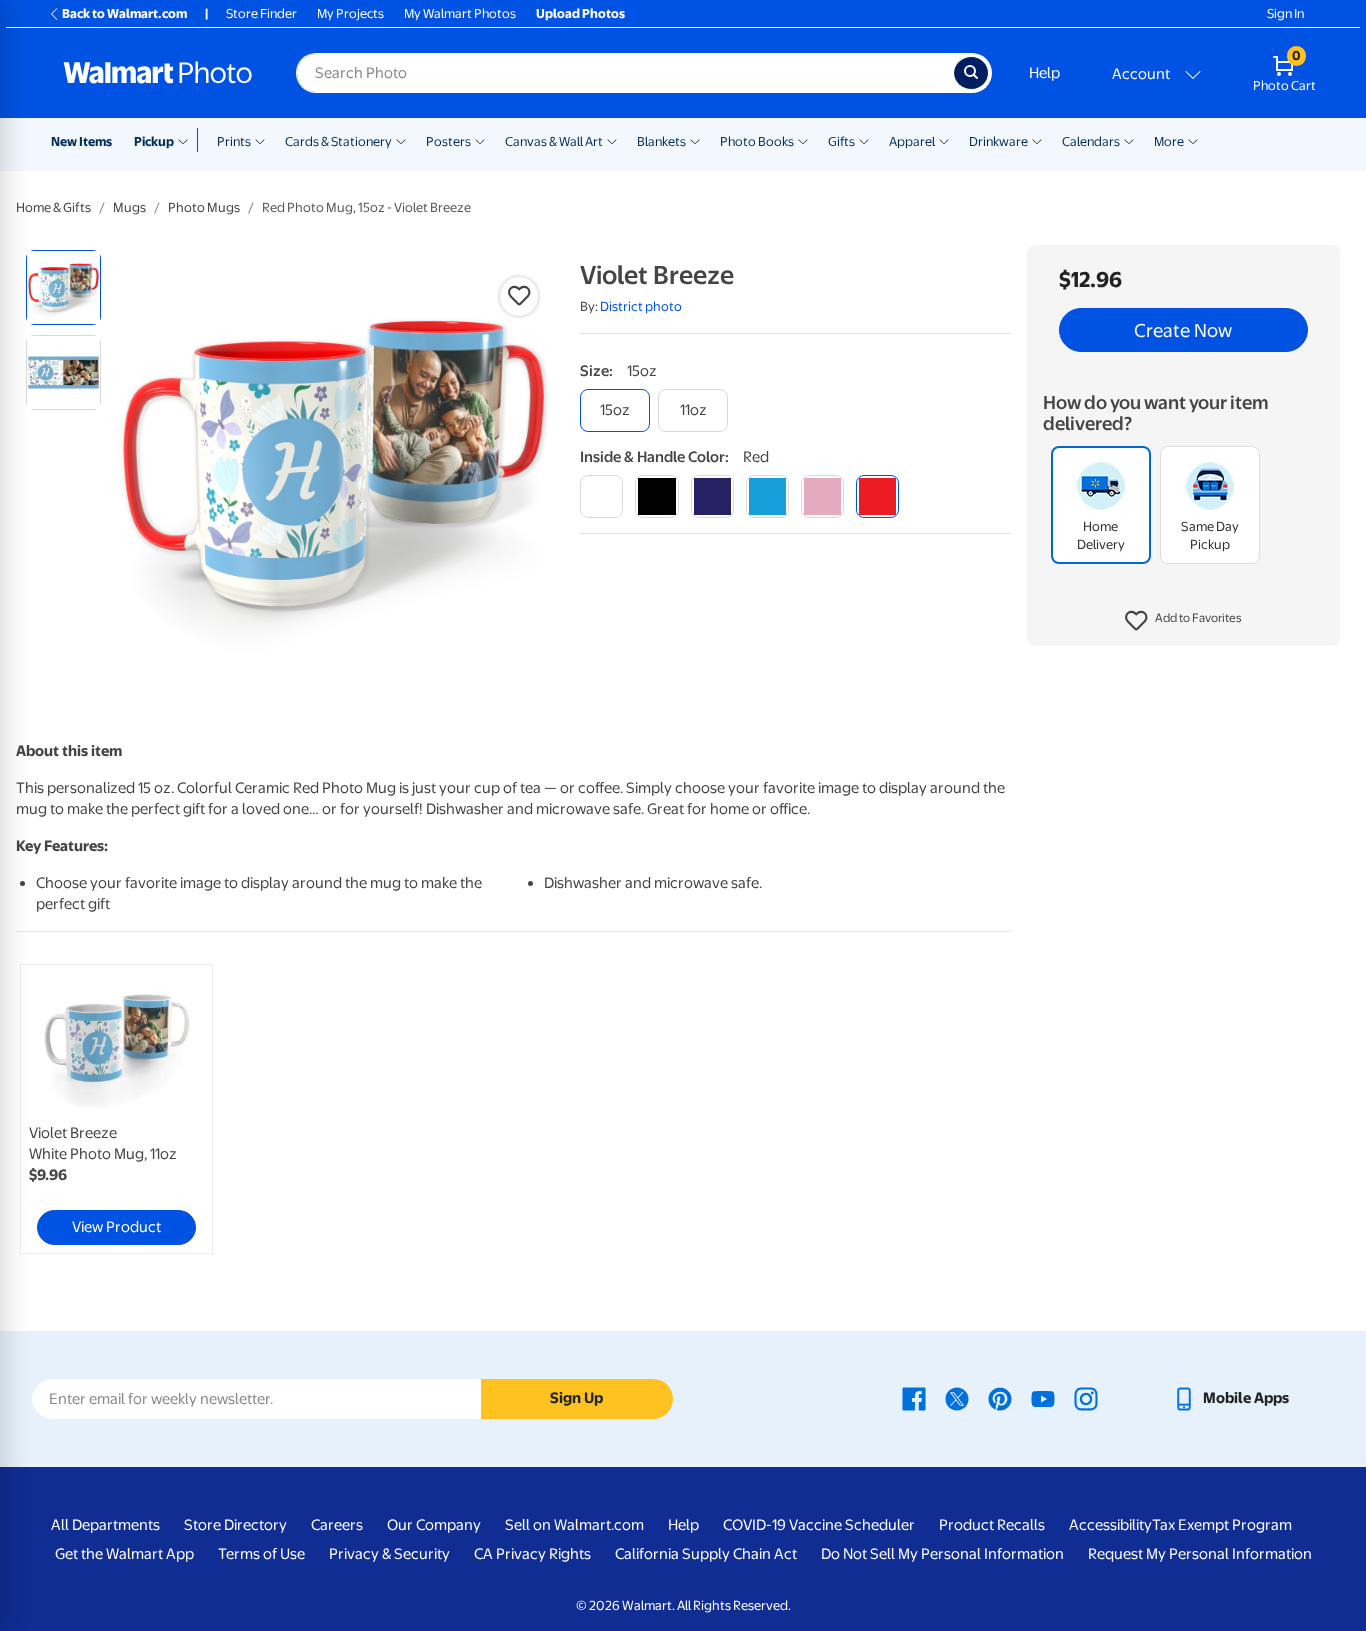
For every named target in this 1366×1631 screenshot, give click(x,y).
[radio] (63, 287)
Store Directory (235, 1525)
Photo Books (757, 141)
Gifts (841, 141)
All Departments (105, 1525)
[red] (877, 496)
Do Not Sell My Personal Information (942, 1554)
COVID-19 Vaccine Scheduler (819, 1525)
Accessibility (1110, 1525)
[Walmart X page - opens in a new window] (957, 1398)
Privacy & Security (389, 1554)
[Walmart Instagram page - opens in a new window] (1086, 1398)
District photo (641, 306)
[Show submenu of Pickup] (187, 140)
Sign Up (576, 1398)
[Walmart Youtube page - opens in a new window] (1043, 1398)
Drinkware (998, 141)
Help (1044, 73)
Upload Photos (580, 13)
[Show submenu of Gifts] (864, 140)
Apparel (912, 141)
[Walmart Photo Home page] (158, 73)
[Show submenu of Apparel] (944, 140)
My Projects (350, 13)
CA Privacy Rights (532, 1554)
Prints (234, 141)
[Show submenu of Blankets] (695, 140)
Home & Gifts (53, 207)
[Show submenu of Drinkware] (1037, 140)
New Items (81, 141)
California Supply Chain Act (706, 1554)
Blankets (661, 141)
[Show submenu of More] (1193, 140)
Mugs (129, 207)
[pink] (822, 496)
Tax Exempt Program (1222, 1525)
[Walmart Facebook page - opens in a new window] (914, 1398)
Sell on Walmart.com (574, 1525)
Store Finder (261, 13)
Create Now (1183, 330)
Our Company (434, 1525)
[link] (116, 1109)
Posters (448, 141)
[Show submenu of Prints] (260, 140)
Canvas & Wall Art (554, 141)
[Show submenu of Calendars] (1129, 140)
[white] (601, 496)
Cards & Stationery (338, 141)
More (1169, 141)
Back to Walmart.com (124, 13)
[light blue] (767, 496)
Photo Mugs (204, 207)
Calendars (1091, 141)
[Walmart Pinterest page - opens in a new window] (1000, 1398)
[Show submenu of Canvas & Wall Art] (612, 140)
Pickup (154, 141)
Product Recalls (992, 1525)
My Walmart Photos (460, 13)
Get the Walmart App (124, 1554)
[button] (1183, 621)
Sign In (1285, 13)
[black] (656, 496)
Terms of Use (261, 1554)
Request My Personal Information (1200, 1554)
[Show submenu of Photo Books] (803, 140)
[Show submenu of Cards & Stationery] (401, 140)
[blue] (712, 496)
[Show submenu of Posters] (480, 140)
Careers (337, 1525)
